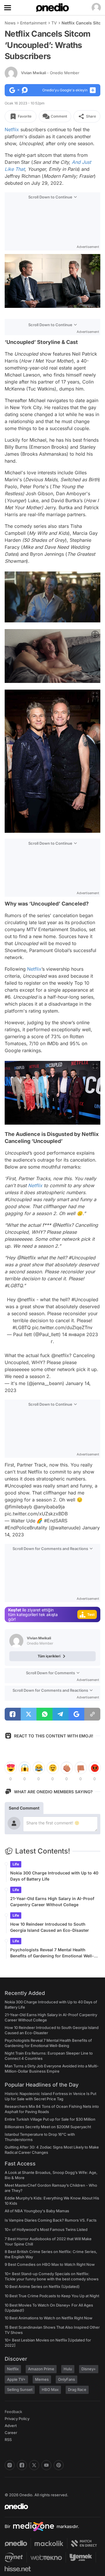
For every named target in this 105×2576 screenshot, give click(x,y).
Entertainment (33, 23)
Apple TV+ (16, 2379)
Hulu (68, 2369)
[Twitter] (34, 2465)
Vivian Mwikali (50, 73)
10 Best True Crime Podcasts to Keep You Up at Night (52, 2296)
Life (16, 1864)
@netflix (26, 1299)
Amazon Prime (41, 2369)
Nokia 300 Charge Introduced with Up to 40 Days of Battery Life (54, 1876)
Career (11, 2433)
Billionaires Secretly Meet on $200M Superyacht (48, 2127)
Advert (11, 2426)
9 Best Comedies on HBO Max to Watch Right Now (50, 2264)
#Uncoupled (85, 1299)
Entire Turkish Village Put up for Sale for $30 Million (50, 2119)
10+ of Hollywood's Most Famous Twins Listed (46, 2229)
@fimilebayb (18, 1507)
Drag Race (77, 2389)
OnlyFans (66, 2379)
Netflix (12, 129)
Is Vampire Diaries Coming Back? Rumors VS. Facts (51, 2220)
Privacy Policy (17, 2419)
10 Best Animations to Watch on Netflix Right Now (49, 2318)
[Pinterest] (59, 2465)
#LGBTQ (22, 1327)
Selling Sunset (20, 2389)
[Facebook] (22, 2465)
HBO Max (50, 2389)
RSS (8, 2440)
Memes (42, 2379)
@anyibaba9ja (49, 1507)
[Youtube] (46, 2465)
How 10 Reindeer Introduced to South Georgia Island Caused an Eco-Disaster (50, 1927)
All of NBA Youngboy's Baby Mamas (37, 2211)
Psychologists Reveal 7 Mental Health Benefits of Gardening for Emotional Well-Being (52, 1953)
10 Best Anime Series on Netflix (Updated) (42, 2286)
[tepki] (10, 1768)
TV (54, 23)
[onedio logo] (49, 2506)
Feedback (13, 2412)
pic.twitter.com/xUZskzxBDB (36, 1514)
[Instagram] (10, 2465)
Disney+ (89, 2369)
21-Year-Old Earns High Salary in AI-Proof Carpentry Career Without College (52, 1902)
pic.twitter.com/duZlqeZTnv (62, 1327)
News (10, 23)
